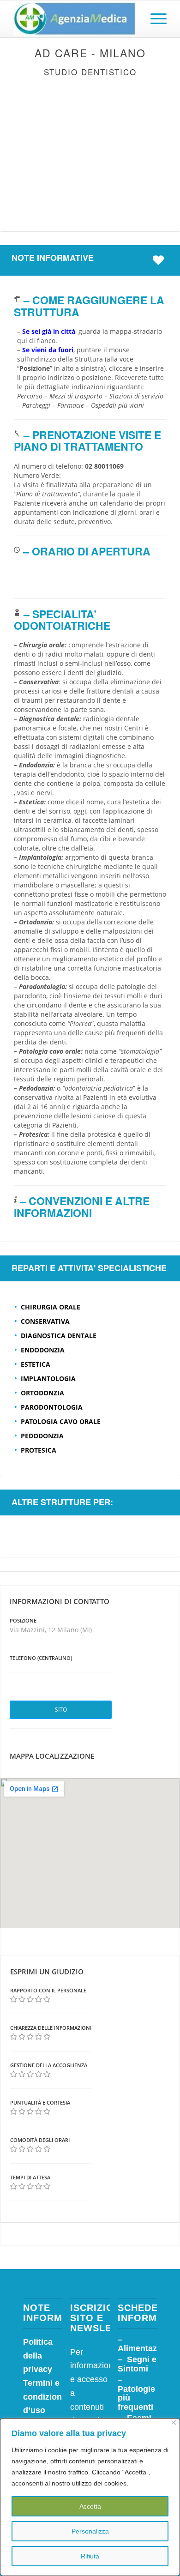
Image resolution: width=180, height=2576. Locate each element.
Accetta (90, 2506)
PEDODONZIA (42, 1436)
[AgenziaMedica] (75, 19)
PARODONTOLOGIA (52, 1407)
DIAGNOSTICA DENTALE (59, 1336)
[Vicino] (174, 2422)
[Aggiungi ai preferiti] (161, 260)
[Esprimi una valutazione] (14, 2000)
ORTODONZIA (42, 1393)
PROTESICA (39, 1450)
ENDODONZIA (43, 1350)
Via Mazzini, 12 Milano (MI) (51, 1630)
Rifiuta (90, 2556)
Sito (61, 1710)
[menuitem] (154, 19)
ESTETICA (36, 1364)
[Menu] (154, 19)
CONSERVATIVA (45, 1321)
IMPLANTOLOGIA (48, 1378)
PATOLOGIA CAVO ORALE (61, 1421)
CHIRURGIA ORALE (51, 1307)
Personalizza (90, 2531)
